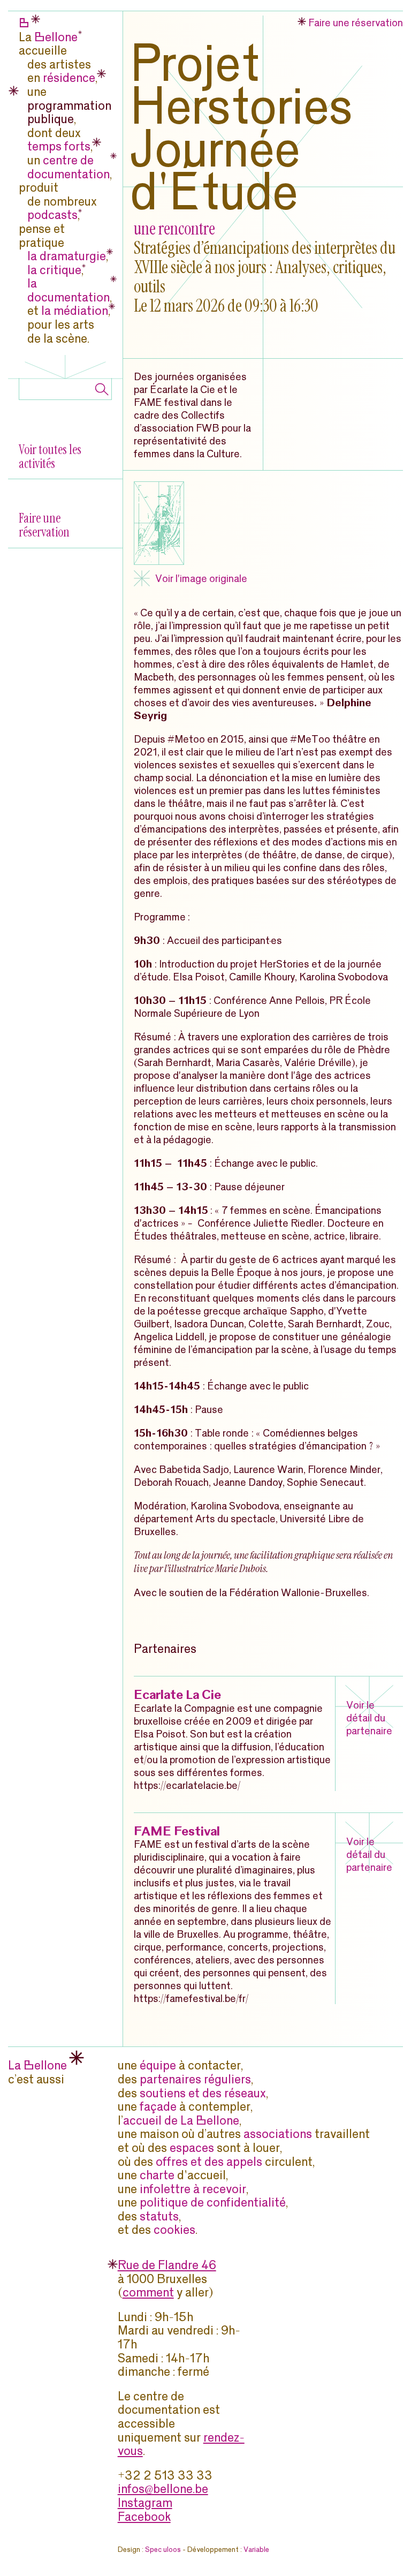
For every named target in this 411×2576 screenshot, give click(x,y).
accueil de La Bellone (181, 2120)
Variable (256, 2549)
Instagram (145, 2502)
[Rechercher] (102, 390)
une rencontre (174, 229)
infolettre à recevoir (193, 2188)
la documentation (68, 289)
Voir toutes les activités (50, 456)
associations (278, 2133)
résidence (69, 77)
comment (148, 2291)
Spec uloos (163, 2549)
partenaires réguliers (195, 2078)
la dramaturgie (67, 255)
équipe (158, 2064)
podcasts (52, 214)
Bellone (56, 36)
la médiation (75, 310)
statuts (159, 2215)
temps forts (59, 145)
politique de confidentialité (213, 2201)
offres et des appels (209, 2161)
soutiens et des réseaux (203, 2092)
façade (158, 2106)
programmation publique (69, 112)
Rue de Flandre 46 (167, 2264)
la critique (54, 269)
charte (157, 2174)
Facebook (144, 2516)
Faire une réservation (44, 525)
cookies (174, 2229)
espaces (192, 2147)
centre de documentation (68, 166)
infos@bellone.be (163, 2488)
